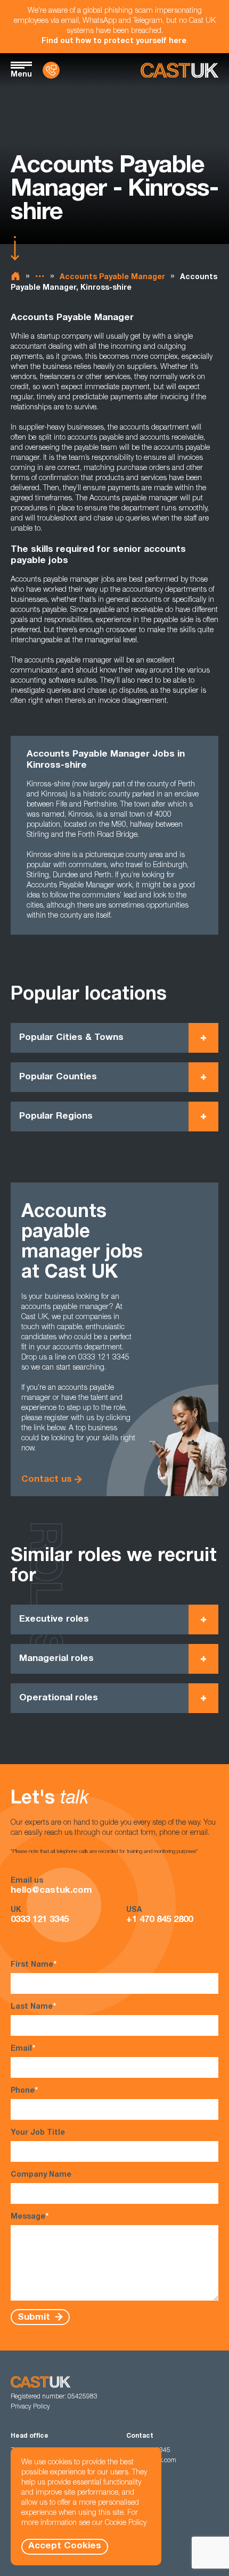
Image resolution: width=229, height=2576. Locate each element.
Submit (35, 2317)
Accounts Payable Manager (112, 278)
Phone (24, 2091)
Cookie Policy (126, 2523)
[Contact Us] (51, 70)
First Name (34, 1965)
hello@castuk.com (51, 1891)
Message (30, 2217)
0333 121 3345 (40, 1920)
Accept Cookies (65, 2546)
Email (23, 2049)
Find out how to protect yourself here (114, 41)
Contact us (47, 1480)
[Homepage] (179, 70)
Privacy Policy (30, 2407)
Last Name (33, 2007)
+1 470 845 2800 (160, 1920)
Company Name (41, 2175)
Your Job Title (38, 2133)
